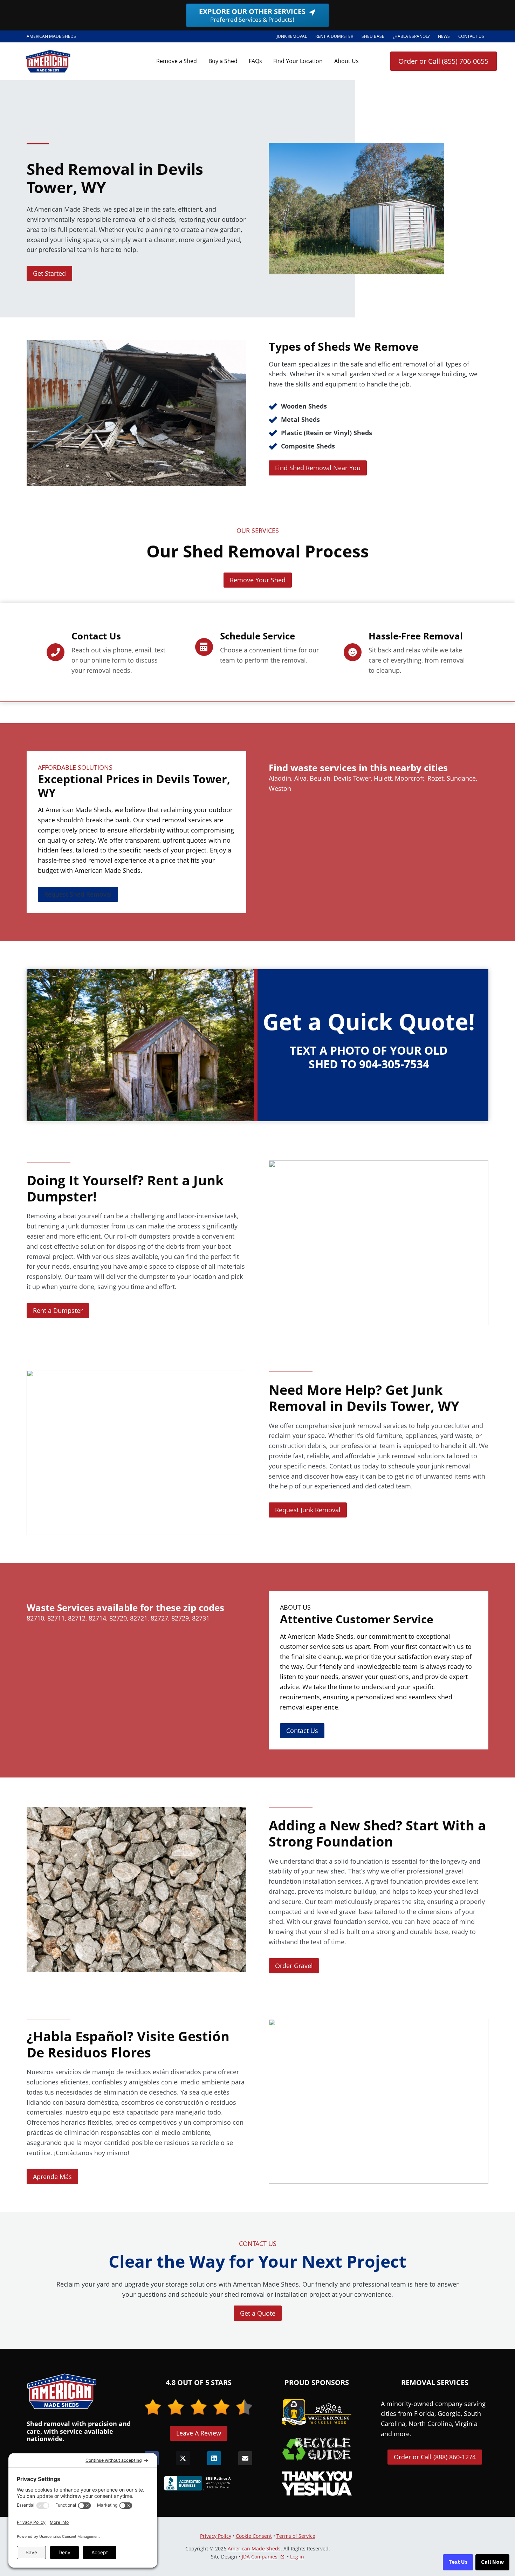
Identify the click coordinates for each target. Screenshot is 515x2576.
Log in (297, 2557)
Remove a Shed (177, 61)
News (444, 36)
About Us (346, 61)
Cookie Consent (254, 2536)
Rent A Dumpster (336, 37)
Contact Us (471, 36)
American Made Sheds (254, 2548)
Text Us (458, 2562)
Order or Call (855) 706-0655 (443, 61)
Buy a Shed (223, 61)
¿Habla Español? (413, 37)
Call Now (492, 2562)
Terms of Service (296, 2536)
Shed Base (375, 37)
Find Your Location (298, 61)
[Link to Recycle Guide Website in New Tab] (317, 2449)
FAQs (255, 61)
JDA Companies (260, 2557)
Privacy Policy (216, 2536)
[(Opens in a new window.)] (199, 2483)
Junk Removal (292, 36)
